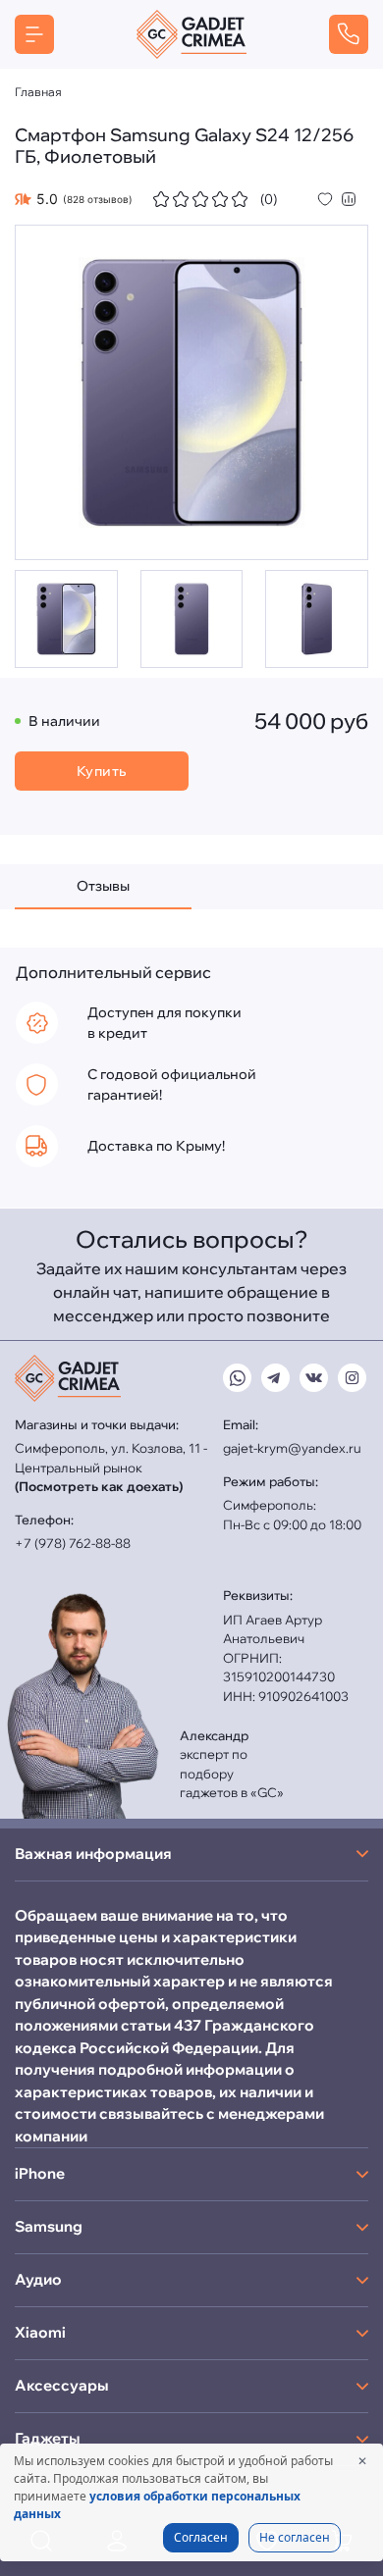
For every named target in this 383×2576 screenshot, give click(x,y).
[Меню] (34, 34)
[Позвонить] (349, 34)
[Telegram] (275, 1378)
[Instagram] (352, 1378)
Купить (102, 771)
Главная (38, 92)
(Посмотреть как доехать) (99, 1486)
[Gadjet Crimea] (191, 34)
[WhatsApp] (237, 1378)
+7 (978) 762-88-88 (73, 1543)
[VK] (314, 1378)
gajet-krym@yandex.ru (292, 1448)
